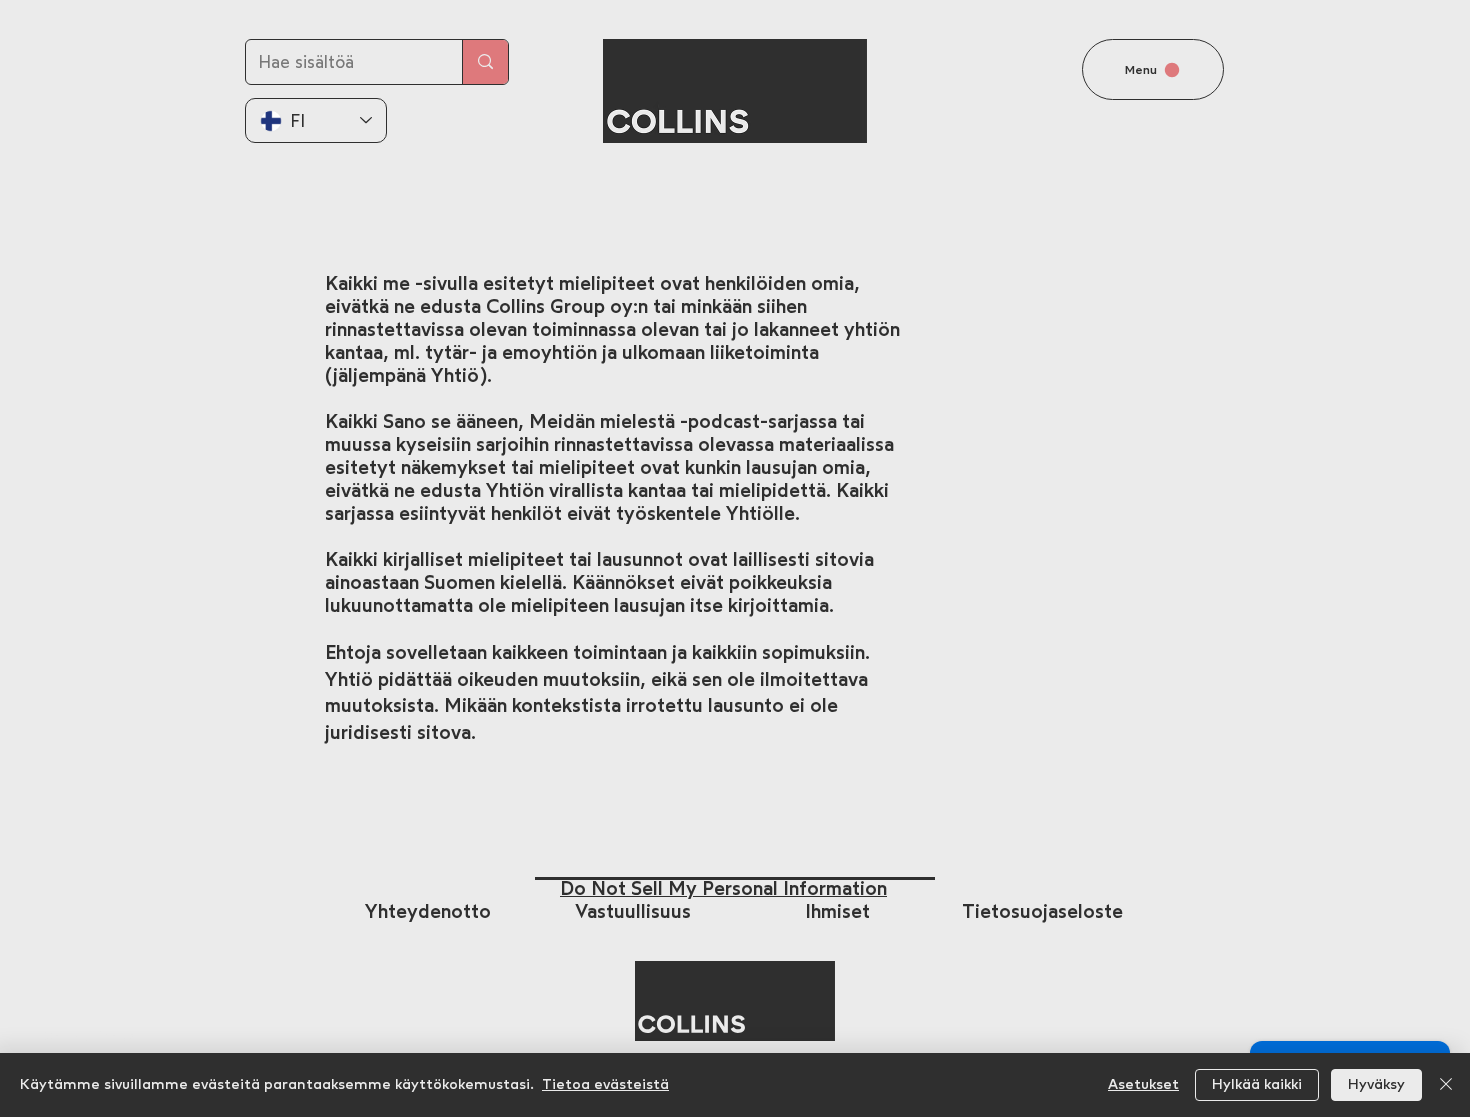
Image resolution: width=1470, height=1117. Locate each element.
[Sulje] (1446, 1085)
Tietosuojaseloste (1042, 911)
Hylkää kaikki (1257, 1085)
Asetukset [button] (1143, 1085)
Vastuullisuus (633, 911)
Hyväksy (1376, 1085)
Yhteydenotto (428, 911)
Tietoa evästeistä (605, 1085)
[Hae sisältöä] (485, 62)
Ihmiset (837, 911)
